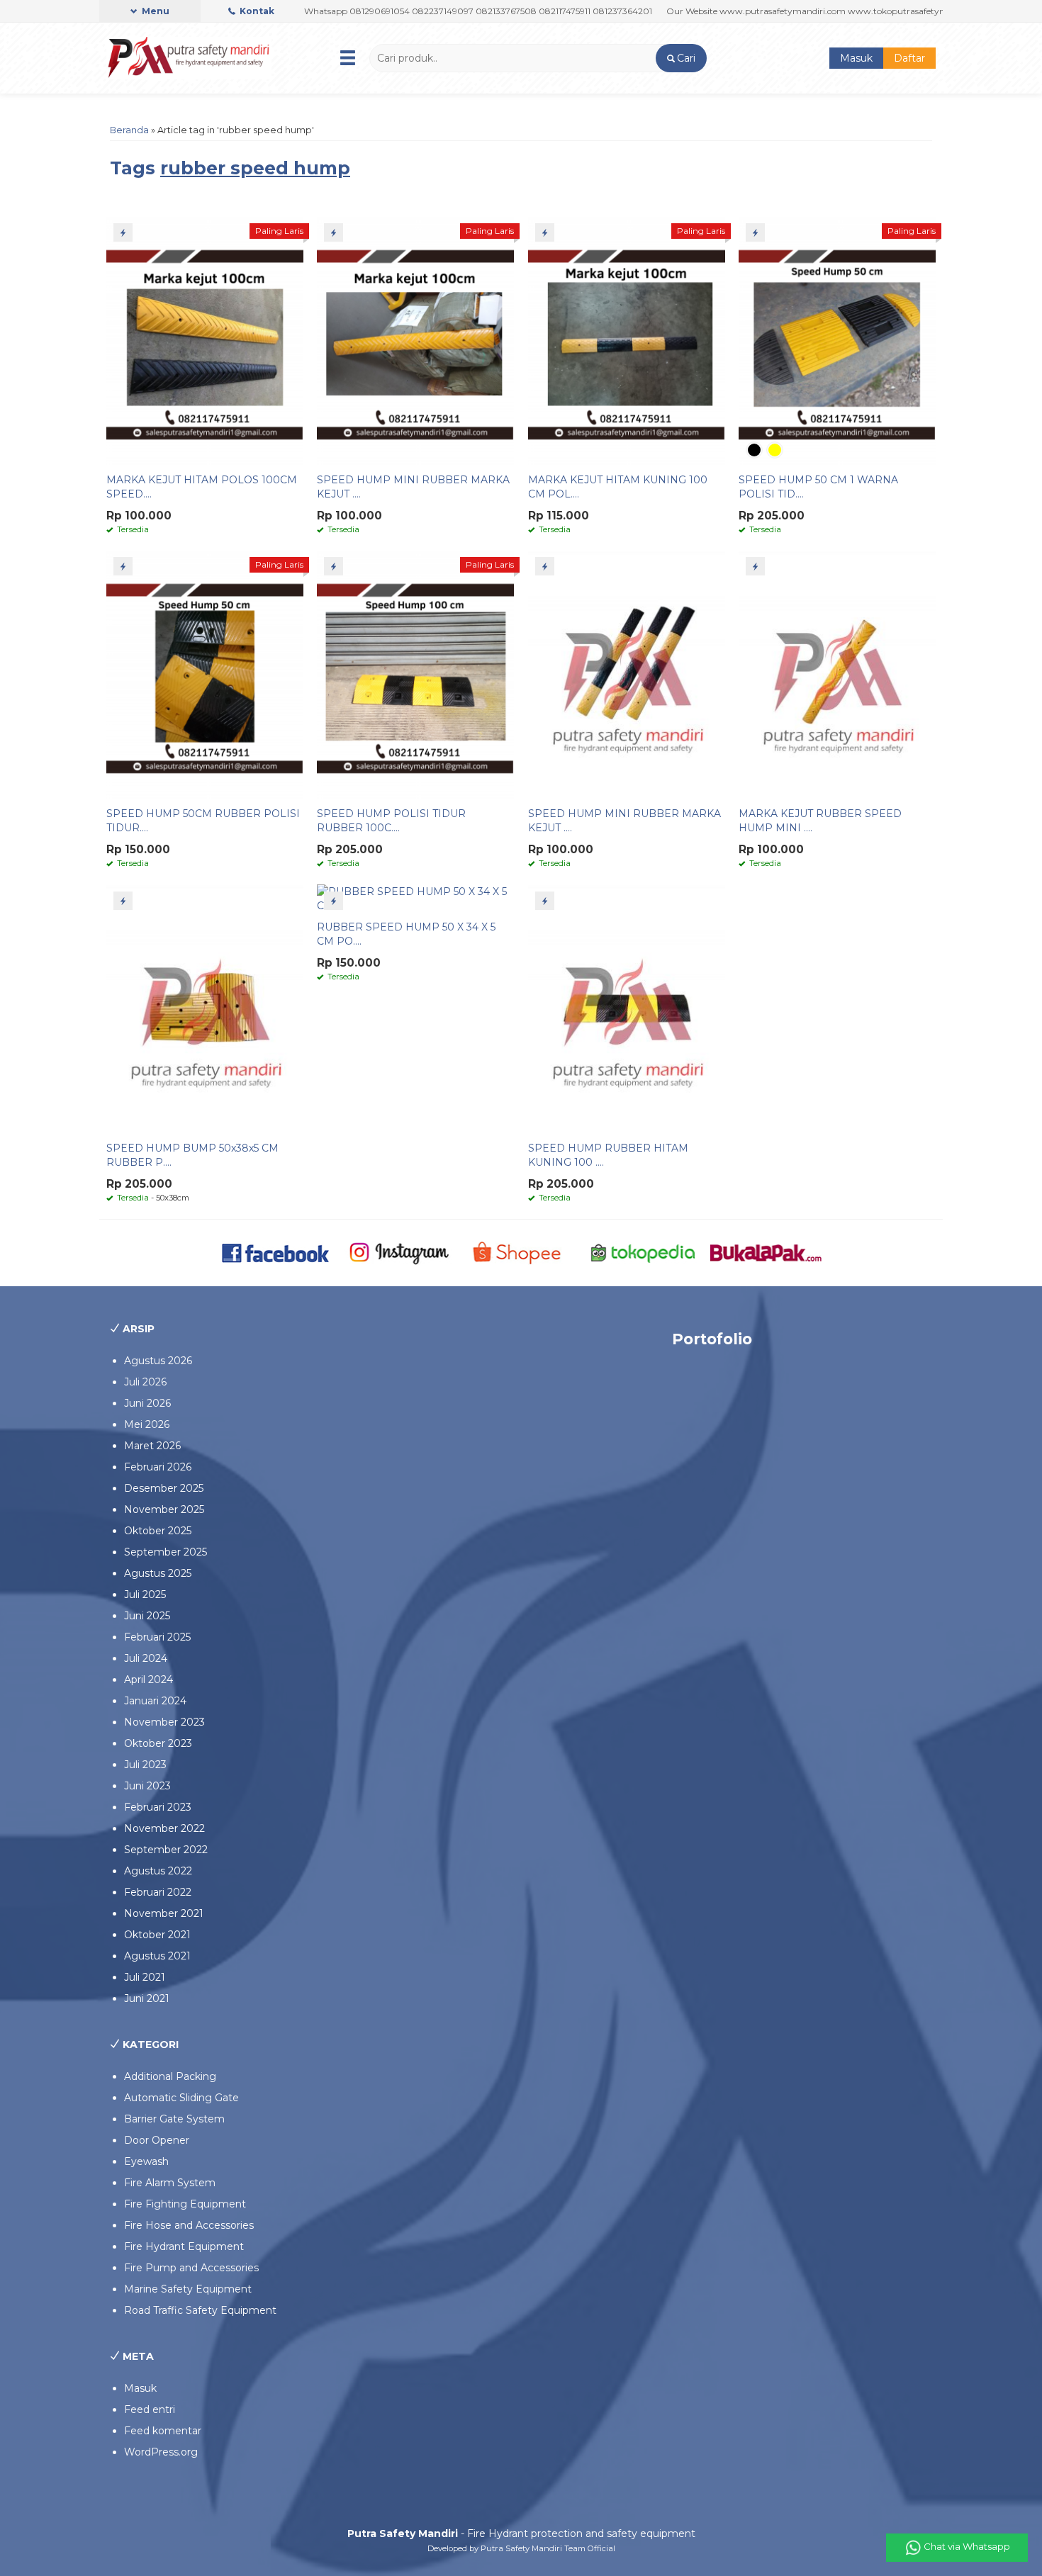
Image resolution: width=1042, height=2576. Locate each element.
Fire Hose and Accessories (189, 2225)
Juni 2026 (147, 1403)
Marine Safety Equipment (188, 2289)
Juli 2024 (146, 1658)
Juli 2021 (145, 1977)
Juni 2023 (147, 1786)
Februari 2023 (158, 1807)
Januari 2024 (155, 1701)
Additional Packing (170, 2076)
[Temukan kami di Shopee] (521, 1252)
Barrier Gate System (174, 2119)
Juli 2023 (145, 1765)
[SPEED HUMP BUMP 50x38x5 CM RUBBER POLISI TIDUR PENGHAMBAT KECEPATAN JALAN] (205, 1008)
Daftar (909, 58)
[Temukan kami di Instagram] (399, 1252)
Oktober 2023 (158, 1743)
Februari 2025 (157, 1637)
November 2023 (164, 1722)
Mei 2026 (147, 1424)
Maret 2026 (152, 1446)
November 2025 (164, 1509)
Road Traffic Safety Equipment (200, 2310)
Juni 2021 (147, 1998)
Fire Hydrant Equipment (184, 2246)
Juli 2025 (145, 1594)
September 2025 (166, 1552)
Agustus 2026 (158, 1361)
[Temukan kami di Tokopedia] (643, 1252)
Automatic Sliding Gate (181, 2098)
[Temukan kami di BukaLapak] (766, 1252)
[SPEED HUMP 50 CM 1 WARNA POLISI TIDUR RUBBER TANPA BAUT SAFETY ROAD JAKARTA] (837, 340)
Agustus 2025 (158, 1573)
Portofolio (712, 1339)
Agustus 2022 (158, 1871)
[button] (681, 58)
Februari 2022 (158, 1892)
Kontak (256, 11)
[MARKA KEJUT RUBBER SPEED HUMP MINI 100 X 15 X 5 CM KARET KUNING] (837, 674)
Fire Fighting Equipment (185, 2204)
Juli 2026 (145, 1382)
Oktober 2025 (158, 1531)
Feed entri (150, 2409)
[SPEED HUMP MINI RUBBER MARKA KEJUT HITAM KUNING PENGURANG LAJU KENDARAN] (627, 674)
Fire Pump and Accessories (191, 2268)
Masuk (856, 58)
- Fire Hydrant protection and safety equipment (521, 2533)
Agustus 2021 (157, 1956)
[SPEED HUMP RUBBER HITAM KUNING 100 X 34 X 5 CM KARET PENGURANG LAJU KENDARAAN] (627, 1008)
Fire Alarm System (170, 2183)
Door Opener (157, 2140)
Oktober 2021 (157, 1935)
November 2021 (164, 1913)
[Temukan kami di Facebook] (276, 1252)
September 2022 (166, 1850)
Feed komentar (163, 2431)
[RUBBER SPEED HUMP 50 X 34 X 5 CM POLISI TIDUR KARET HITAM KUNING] (415, 898)
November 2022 (164, 1828)
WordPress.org (161, 2452)
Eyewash (146, 2161)
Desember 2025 (164, 1488)
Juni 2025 (147, 1616)
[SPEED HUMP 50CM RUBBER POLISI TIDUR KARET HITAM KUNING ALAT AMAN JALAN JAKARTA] (205, 674)
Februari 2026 (158, 1467)
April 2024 (149, 1680)
